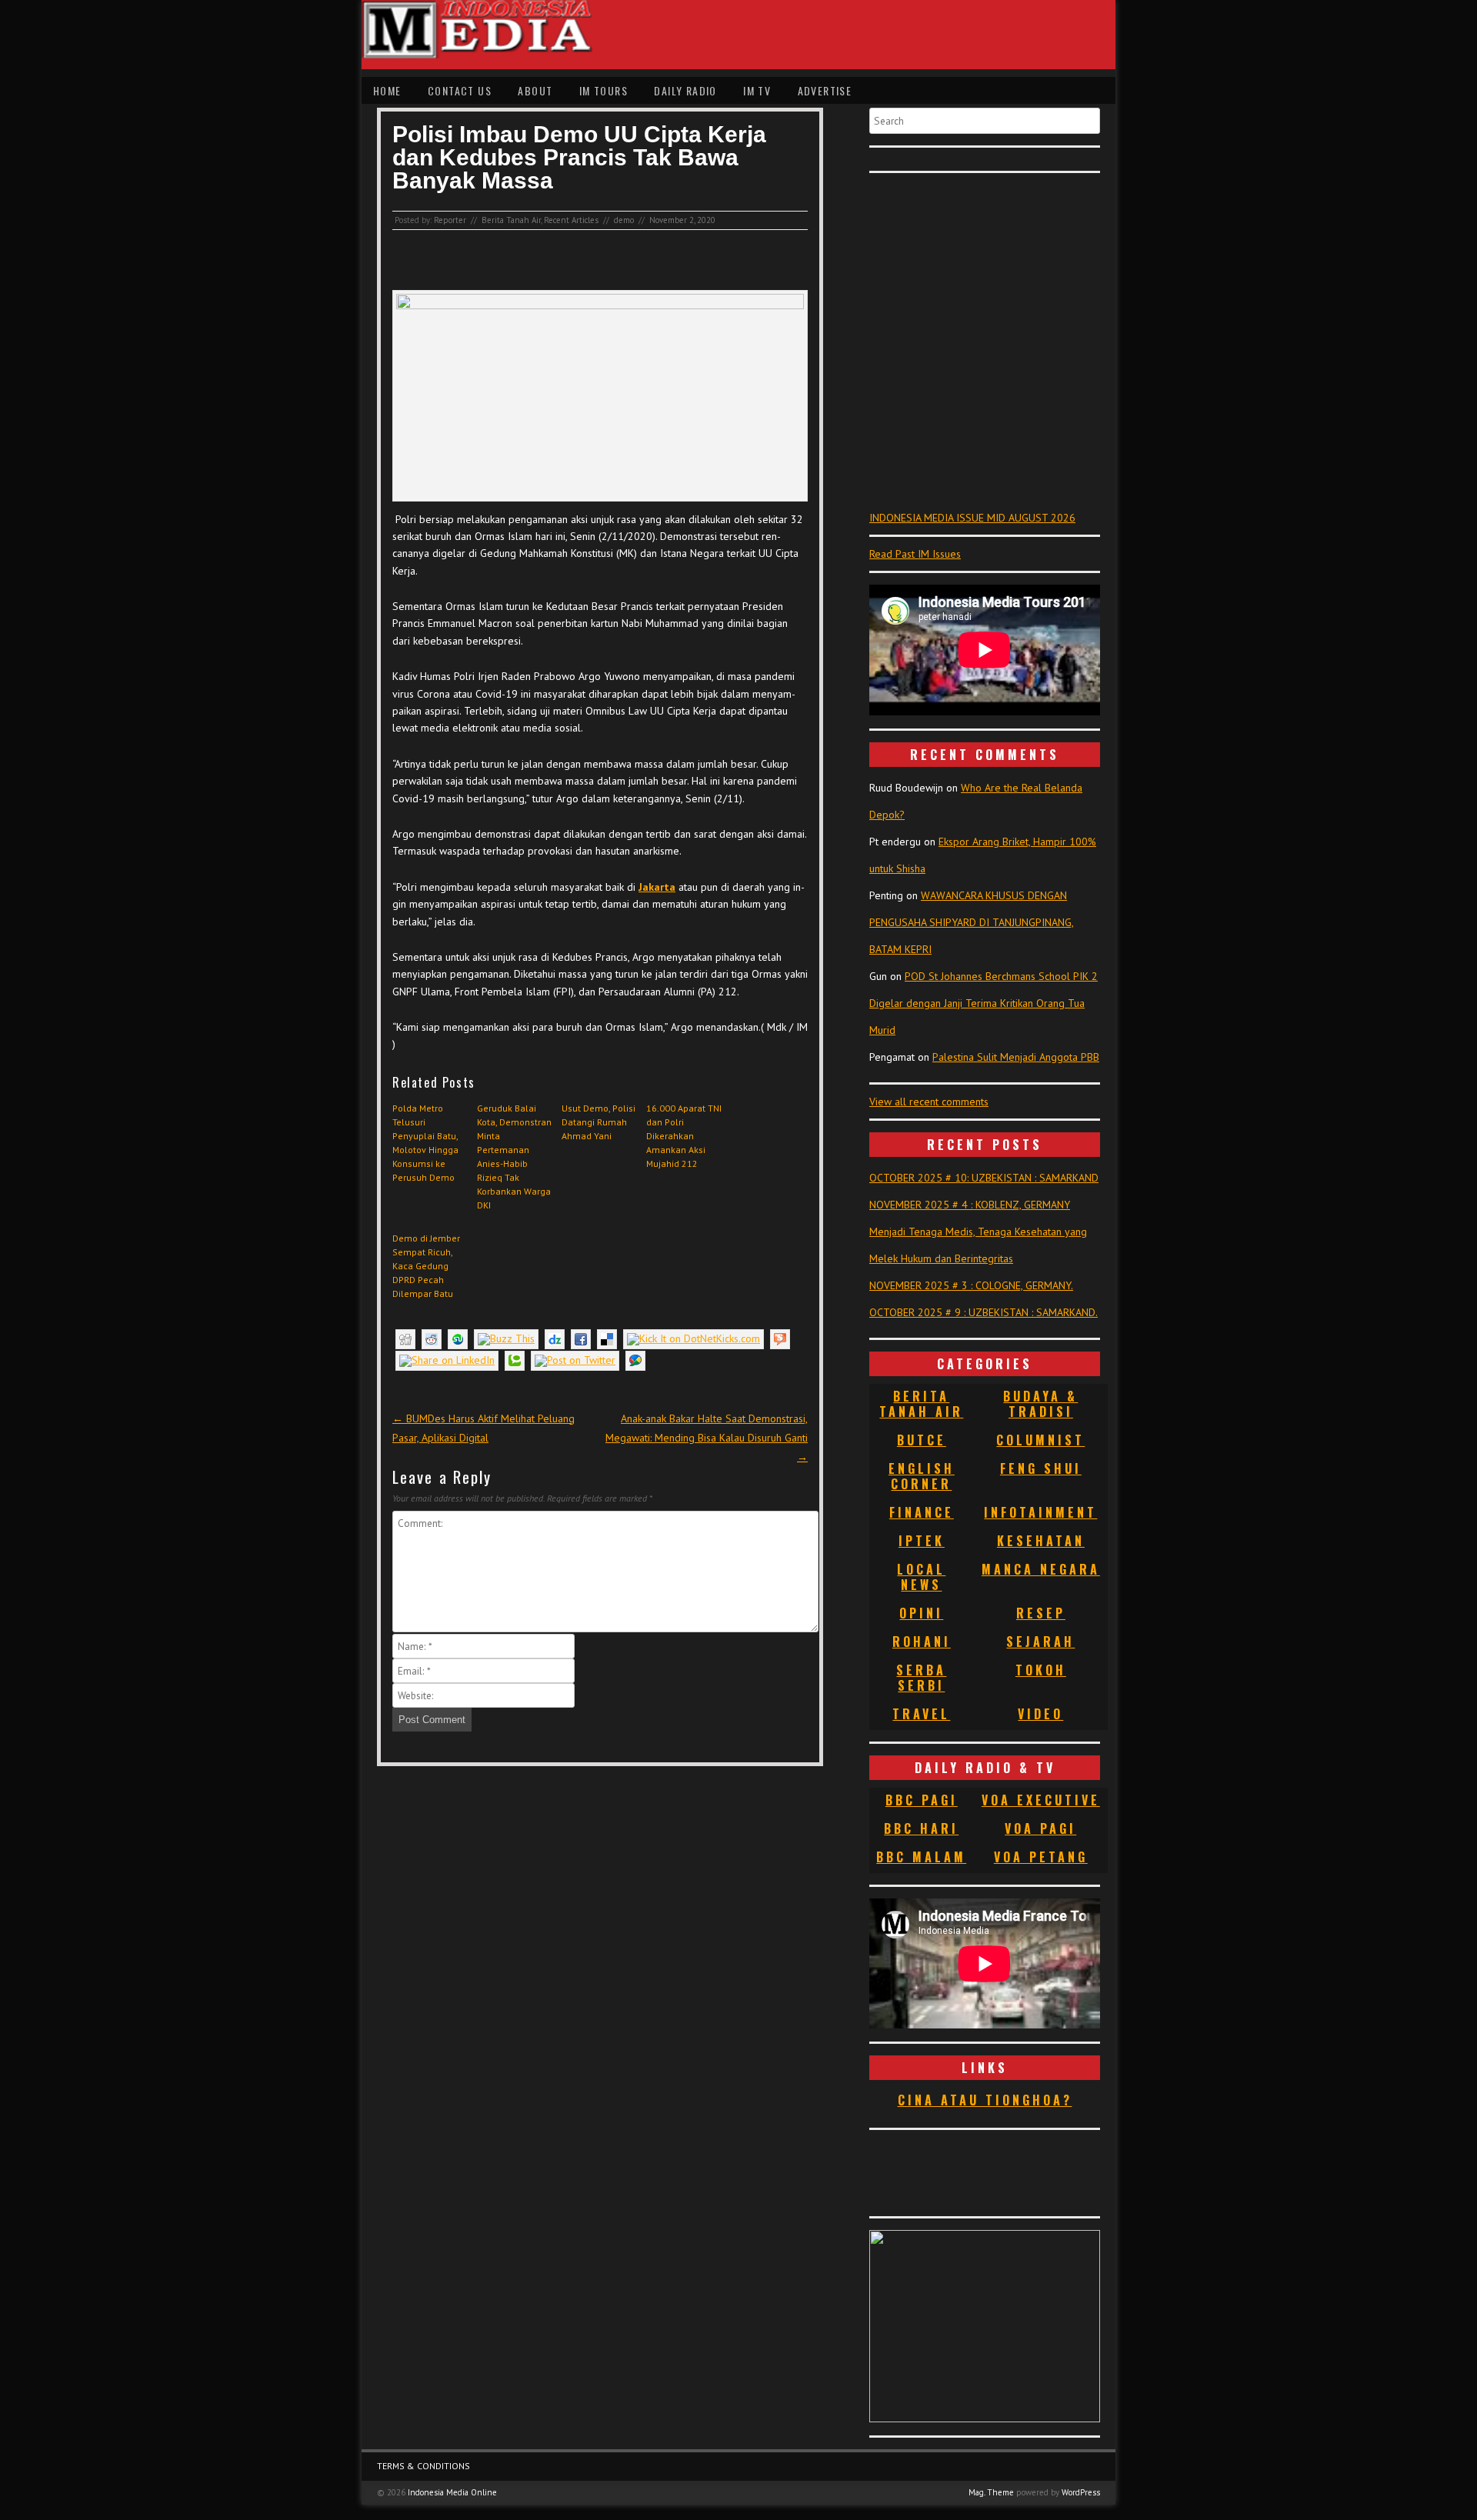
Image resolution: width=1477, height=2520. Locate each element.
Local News (921, 1577)
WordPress (1081, 2492)
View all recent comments (929, 1102)
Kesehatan (1041, 1541)
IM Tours (603, 90)
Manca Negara (1041, 1569)
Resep (1041, 1613)
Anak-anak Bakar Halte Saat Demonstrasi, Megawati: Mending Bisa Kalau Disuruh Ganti (707, 1438)
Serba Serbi (921, 1678)
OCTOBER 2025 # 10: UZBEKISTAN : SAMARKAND (984, 1178)
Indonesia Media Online (452, 2492)
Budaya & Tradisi (1040, 1404)
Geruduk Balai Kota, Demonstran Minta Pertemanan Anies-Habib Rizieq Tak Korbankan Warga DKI (514, 1157)
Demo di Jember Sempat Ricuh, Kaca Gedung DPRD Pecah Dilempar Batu (426, 1266)
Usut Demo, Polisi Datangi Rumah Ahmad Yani (598, 1122)
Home (387, 90)
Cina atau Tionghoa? (985, 2100)
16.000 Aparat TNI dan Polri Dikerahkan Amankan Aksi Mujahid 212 (684, 1136)
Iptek (922, 1541)
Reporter (450, 220)
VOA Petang (1041, 1857)
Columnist (1040, 1440)
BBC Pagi (922, 1800)
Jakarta (657, 887)
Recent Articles (571, 220)
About (535, 90)
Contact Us (460, 90)
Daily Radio (685, 90)
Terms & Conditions (423, 2466)
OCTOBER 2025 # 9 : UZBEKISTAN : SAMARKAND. (984, 1312)
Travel (921, 1714)
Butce (922, 1440)
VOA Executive (1041, 1800)
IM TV (757, 90)
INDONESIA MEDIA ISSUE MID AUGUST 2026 (972, 518)
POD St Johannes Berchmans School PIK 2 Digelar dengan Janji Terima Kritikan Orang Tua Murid (984, 1003)
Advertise (825, 90)
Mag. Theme (991, 2492)
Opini (921, 1613)
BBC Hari (921, 1828)
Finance (922, 1512)
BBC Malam (921, 1857)
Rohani (922, 1642)
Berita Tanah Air (511, 220)
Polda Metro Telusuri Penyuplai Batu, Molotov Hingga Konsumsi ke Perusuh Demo (425, 1143)
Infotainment (1040, 1512)
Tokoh (1041, 1670)
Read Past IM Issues (915, 554)
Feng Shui (1041, 1468)
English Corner (922, 1476)
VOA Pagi (1040, 1828)
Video (1040, 1714)
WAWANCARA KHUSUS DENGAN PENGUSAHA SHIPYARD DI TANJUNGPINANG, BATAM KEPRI (972, 922)
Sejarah (1040, 1642)
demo (624, 220)
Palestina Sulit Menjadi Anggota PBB (1016, 1057)
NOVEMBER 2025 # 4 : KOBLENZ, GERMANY (970, 1205)
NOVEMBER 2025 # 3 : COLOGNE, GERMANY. (971, 1285)
